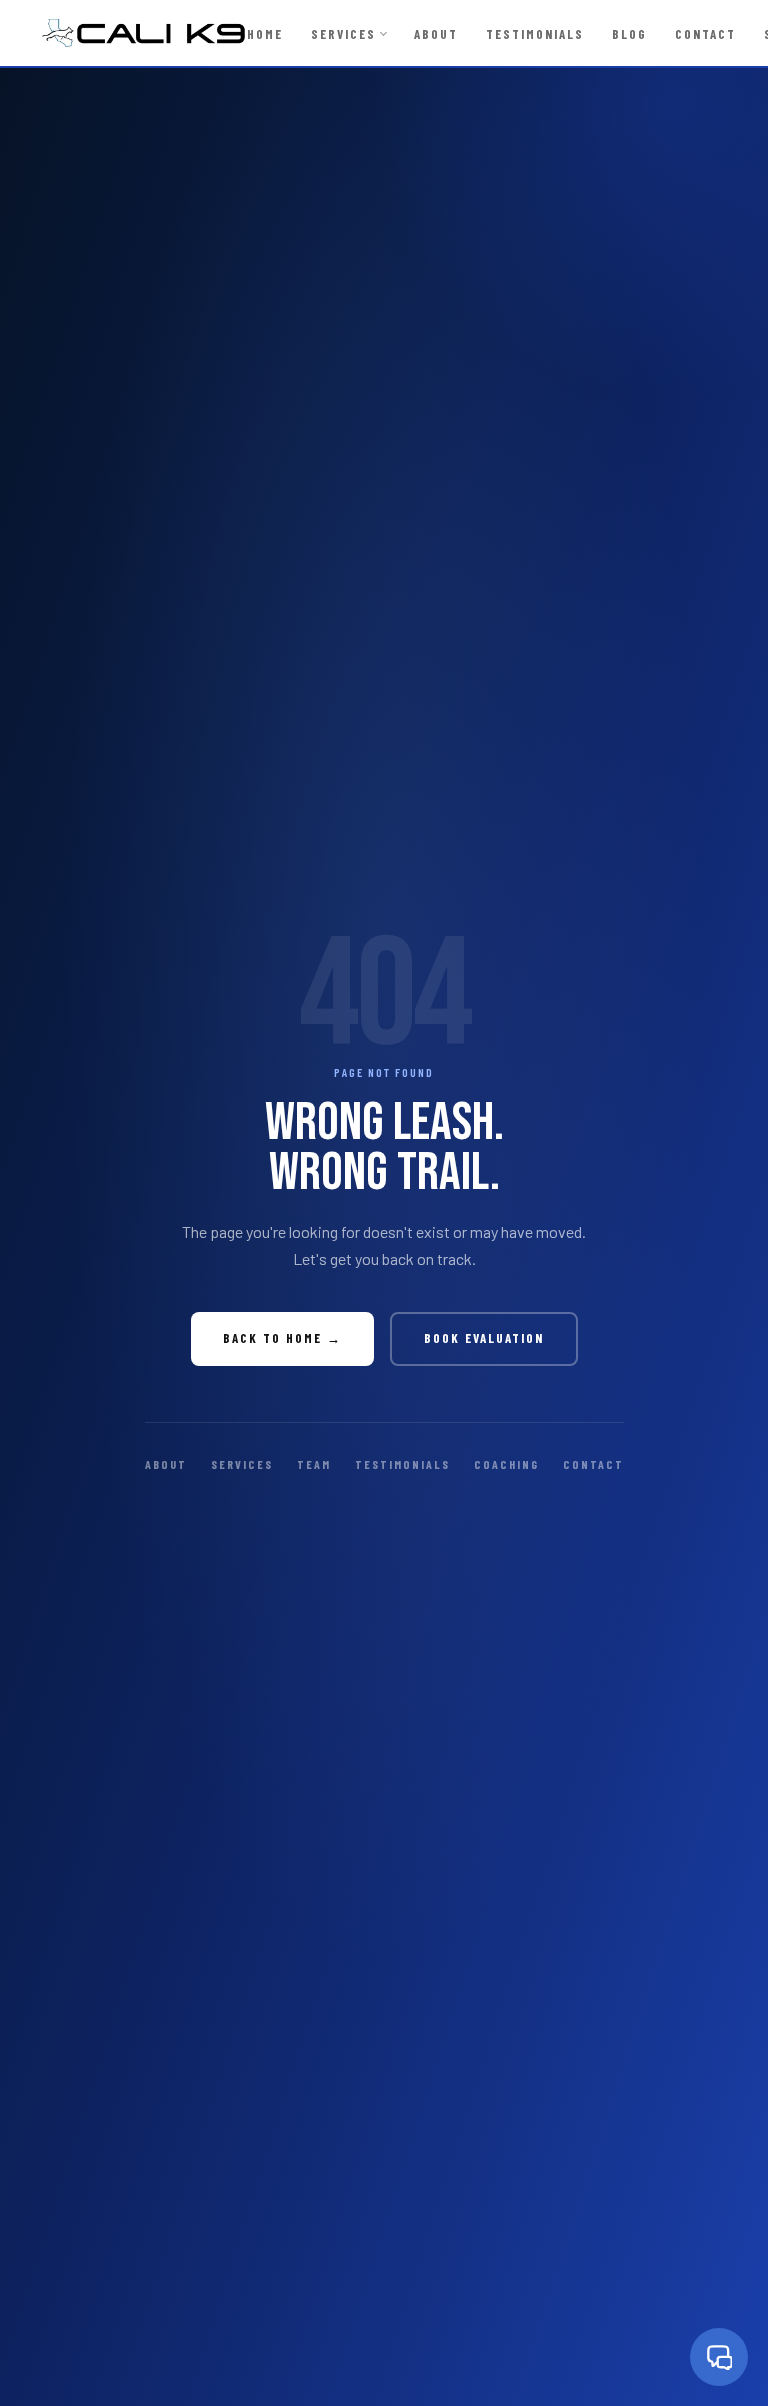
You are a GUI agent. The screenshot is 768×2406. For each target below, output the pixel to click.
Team (314, 1464)
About (436, 34)
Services (343, 34)
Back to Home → (282, 1338)
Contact (705, 34)
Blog (629, 34)
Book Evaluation (484, 1338)
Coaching (506, 1464)
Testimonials (535, 34)
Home (265, 34)
